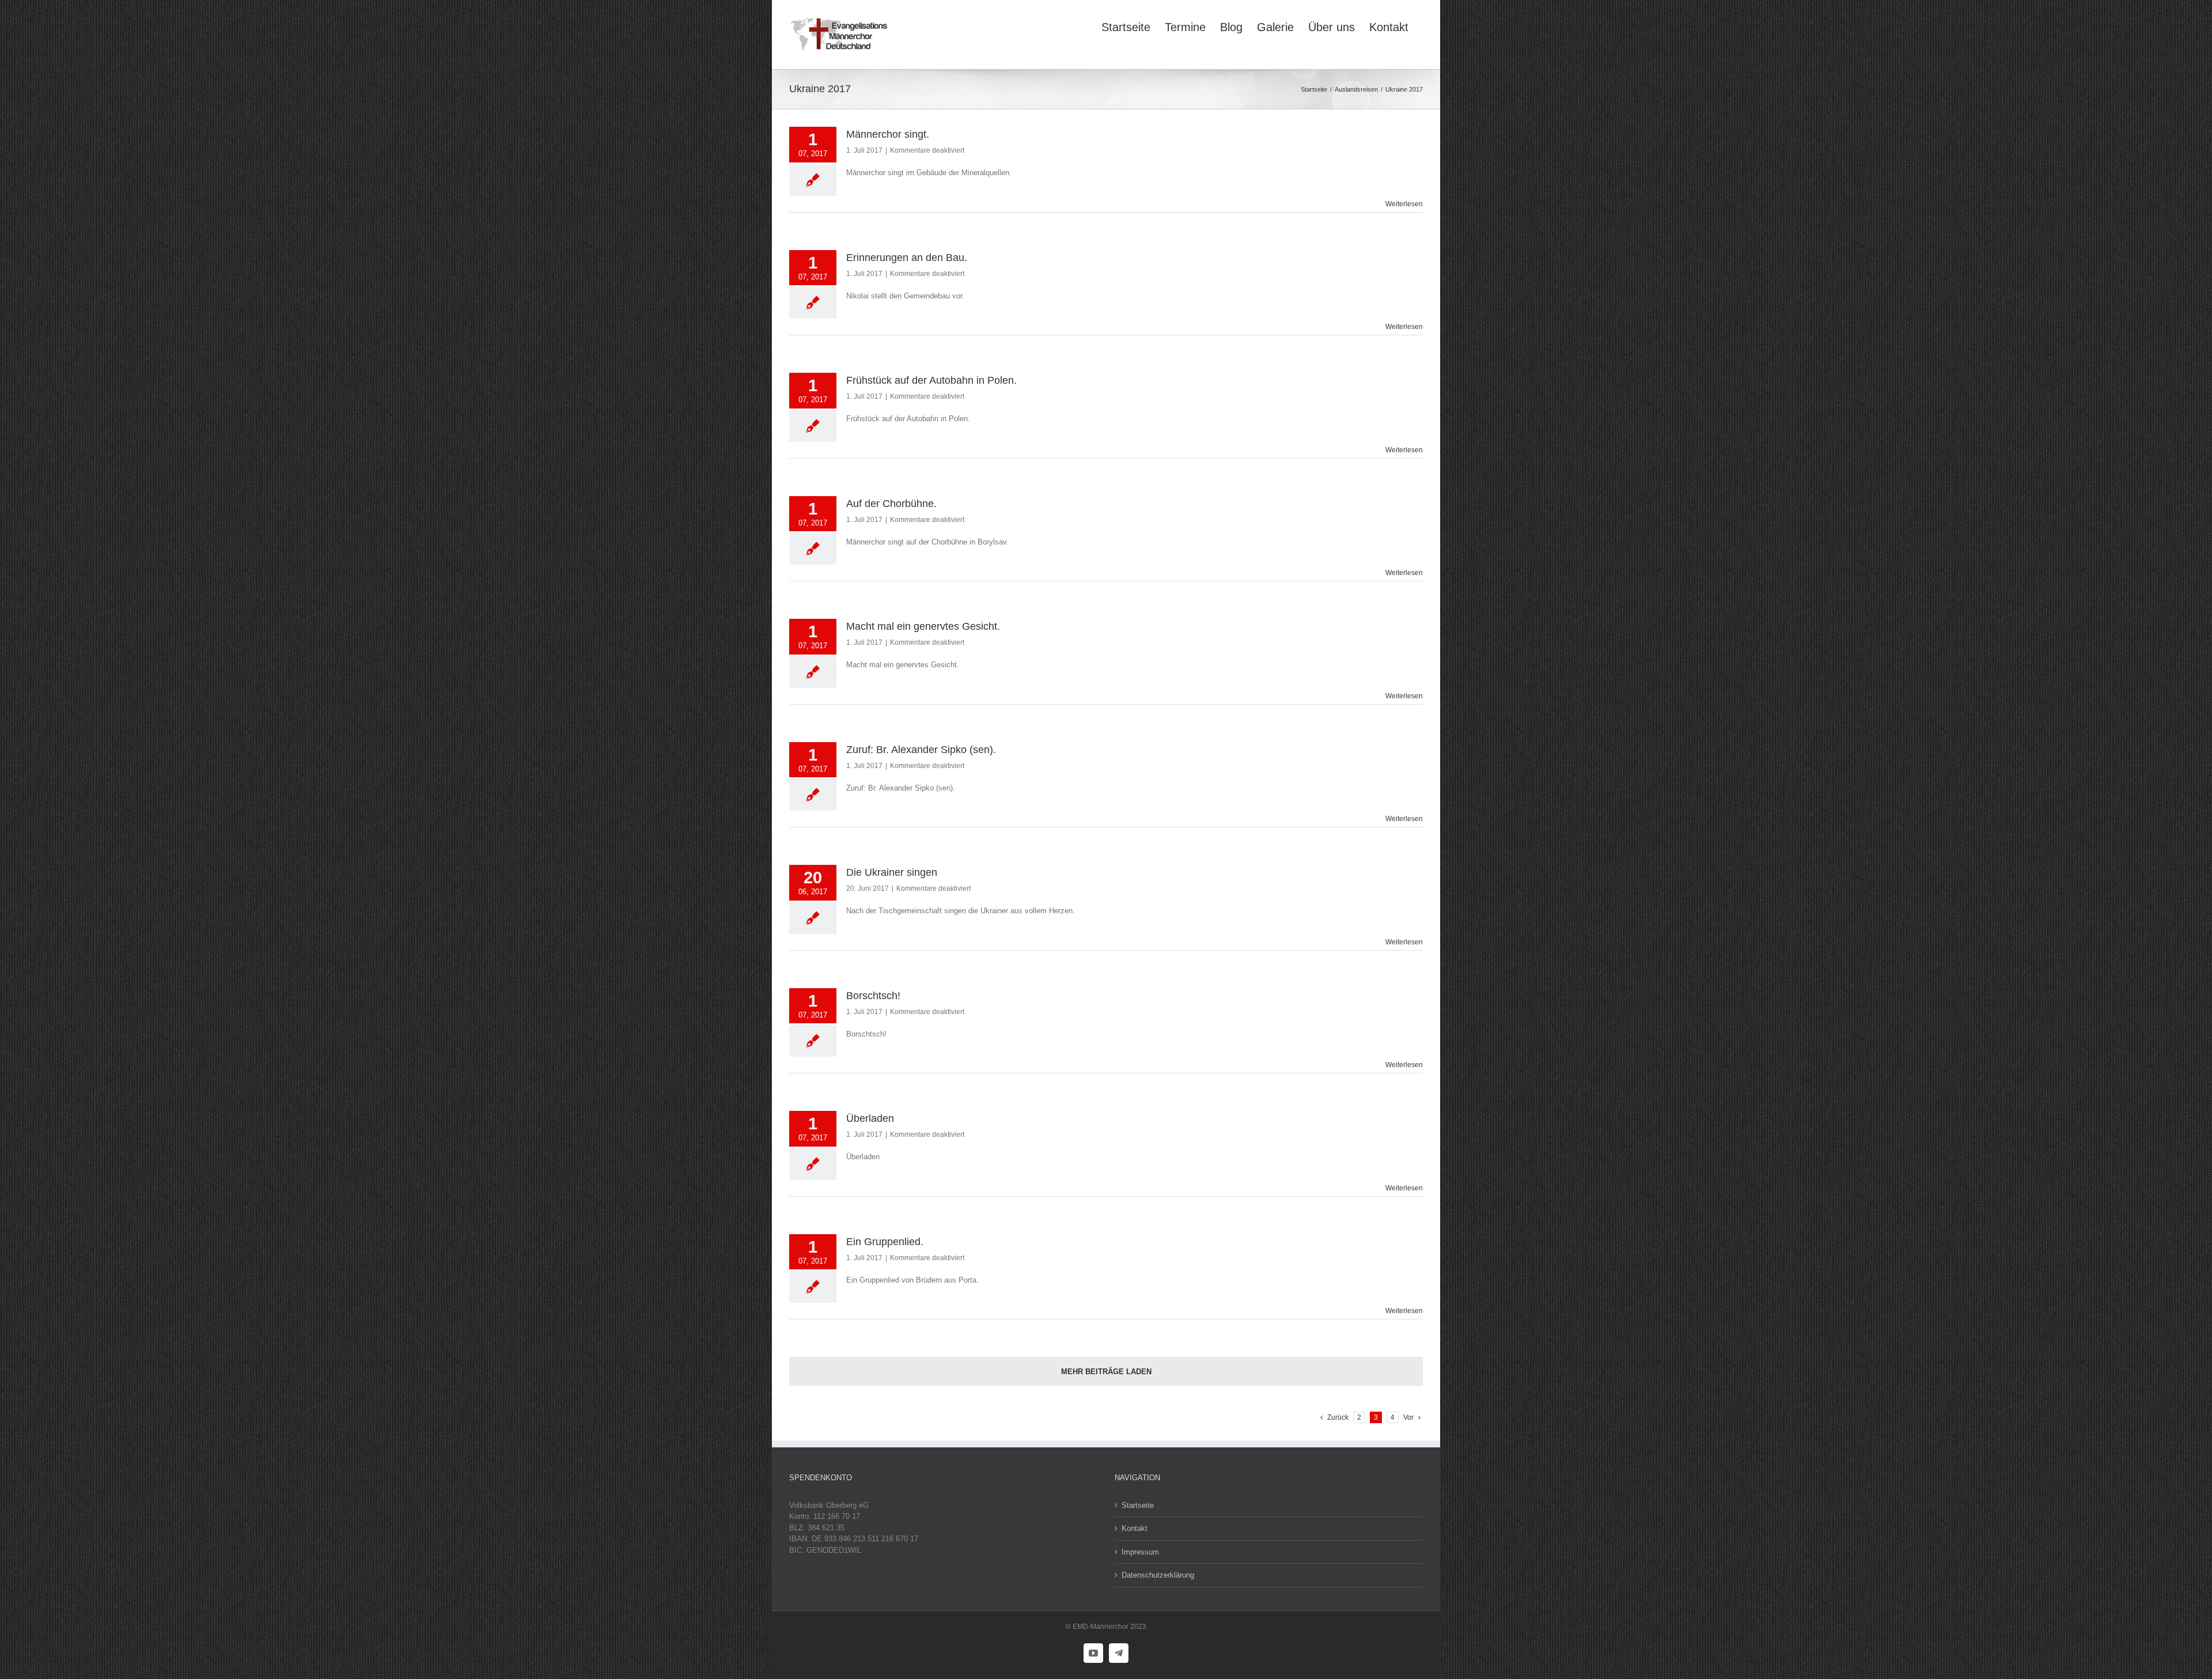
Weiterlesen (1404, 204)
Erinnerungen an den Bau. (907, 258)
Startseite (1138, 1505)
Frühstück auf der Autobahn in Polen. (931, 380)
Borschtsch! (873, 996)
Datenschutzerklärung (1158, 1575)
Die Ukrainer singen (892, 872)
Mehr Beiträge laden (1106, 1372)
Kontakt (1135, 1528)
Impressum (1140, 1552)
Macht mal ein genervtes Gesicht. (923, 626)
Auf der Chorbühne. (891, 504)
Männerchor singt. (888, 134)
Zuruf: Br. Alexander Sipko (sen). (921, 750)
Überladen (870, 1118)
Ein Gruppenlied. (885, 1242)
